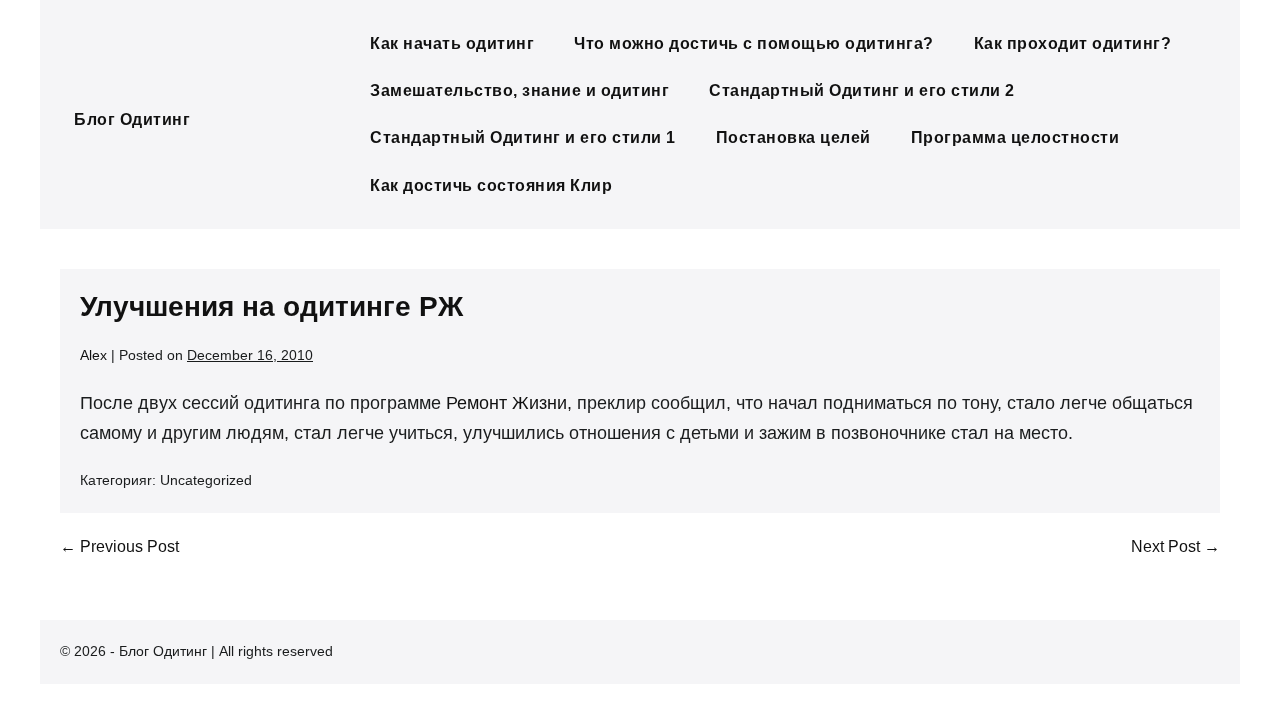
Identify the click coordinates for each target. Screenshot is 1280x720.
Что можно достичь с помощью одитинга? (754, 43)
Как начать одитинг (452, 43)
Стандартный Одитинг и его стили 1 (523, 137)
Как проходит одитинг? (1073, 43)
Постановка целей (793, 137)
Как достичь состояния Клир (491, 185)
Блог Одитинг (132, 119)
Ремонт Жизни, (509, 403)
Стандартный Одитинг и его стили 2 (862, 90)
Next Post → (1175, 546)
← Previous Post (119, 546)
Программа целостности (1015, 137)
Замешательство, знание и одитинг (519, 90)
